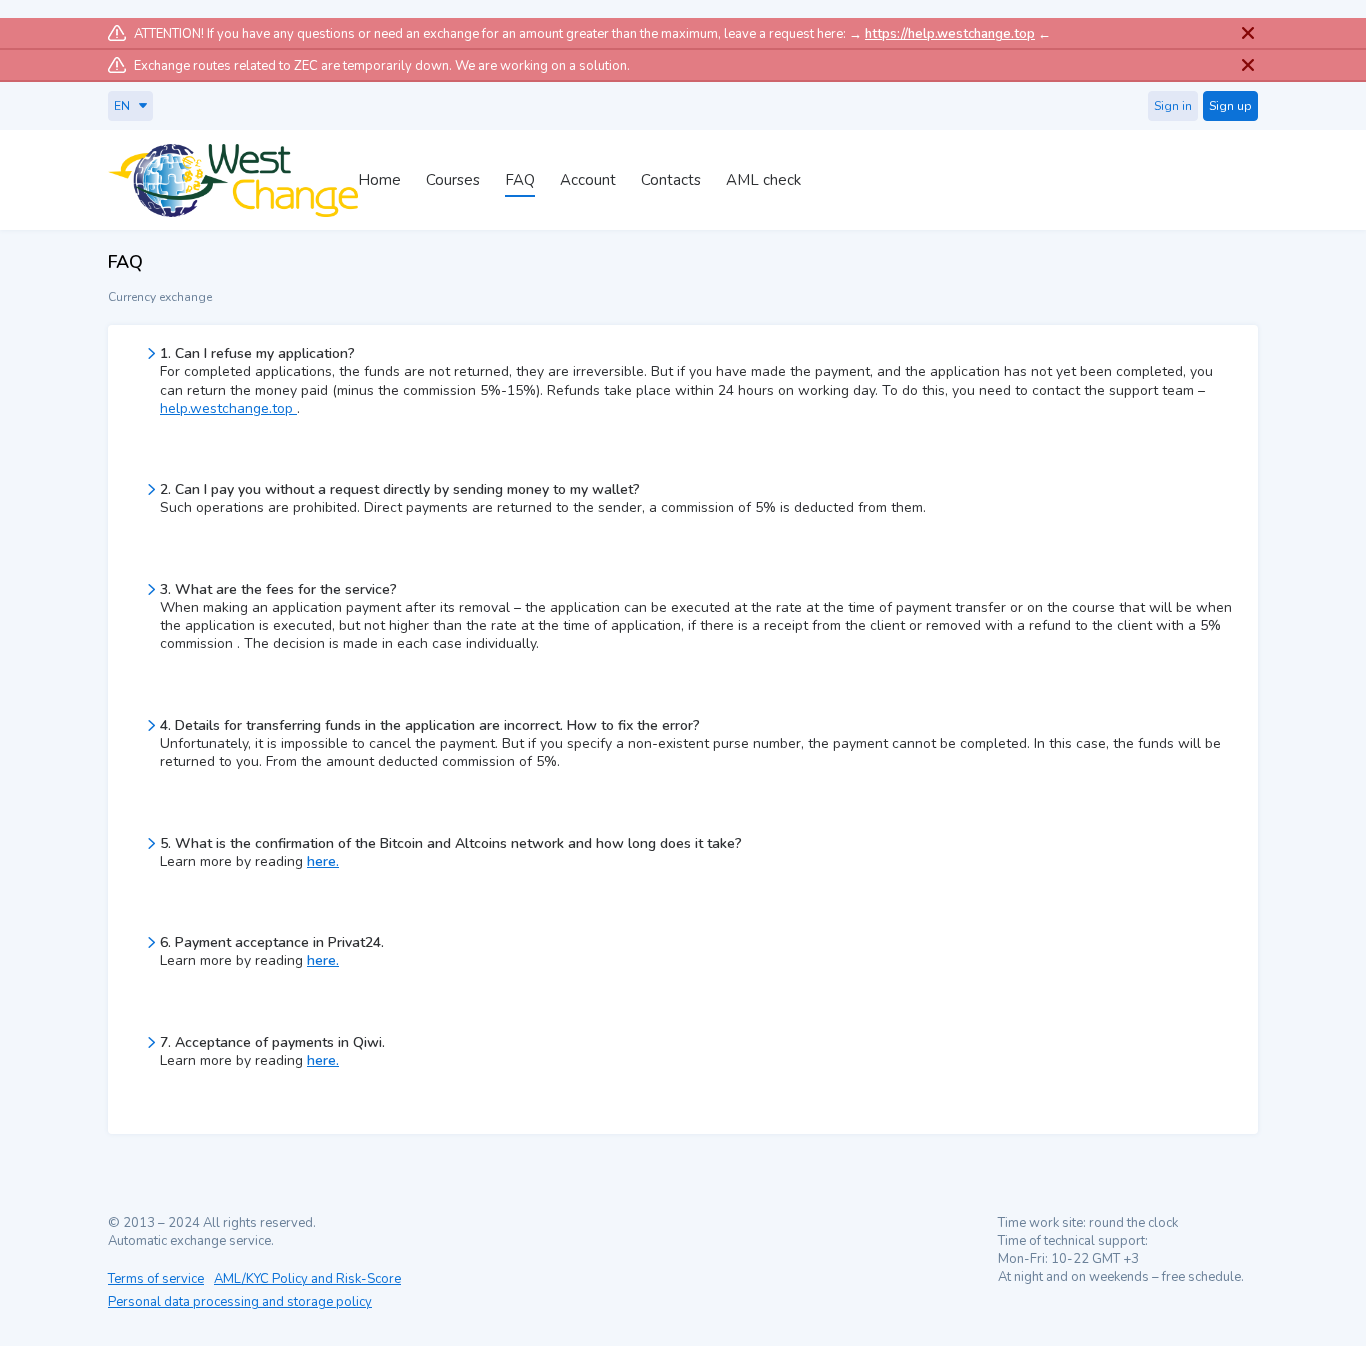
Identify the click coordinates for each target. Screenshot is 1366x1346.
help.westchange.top (228, 408)
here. (323, 861)
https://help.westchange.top (950, 34)
